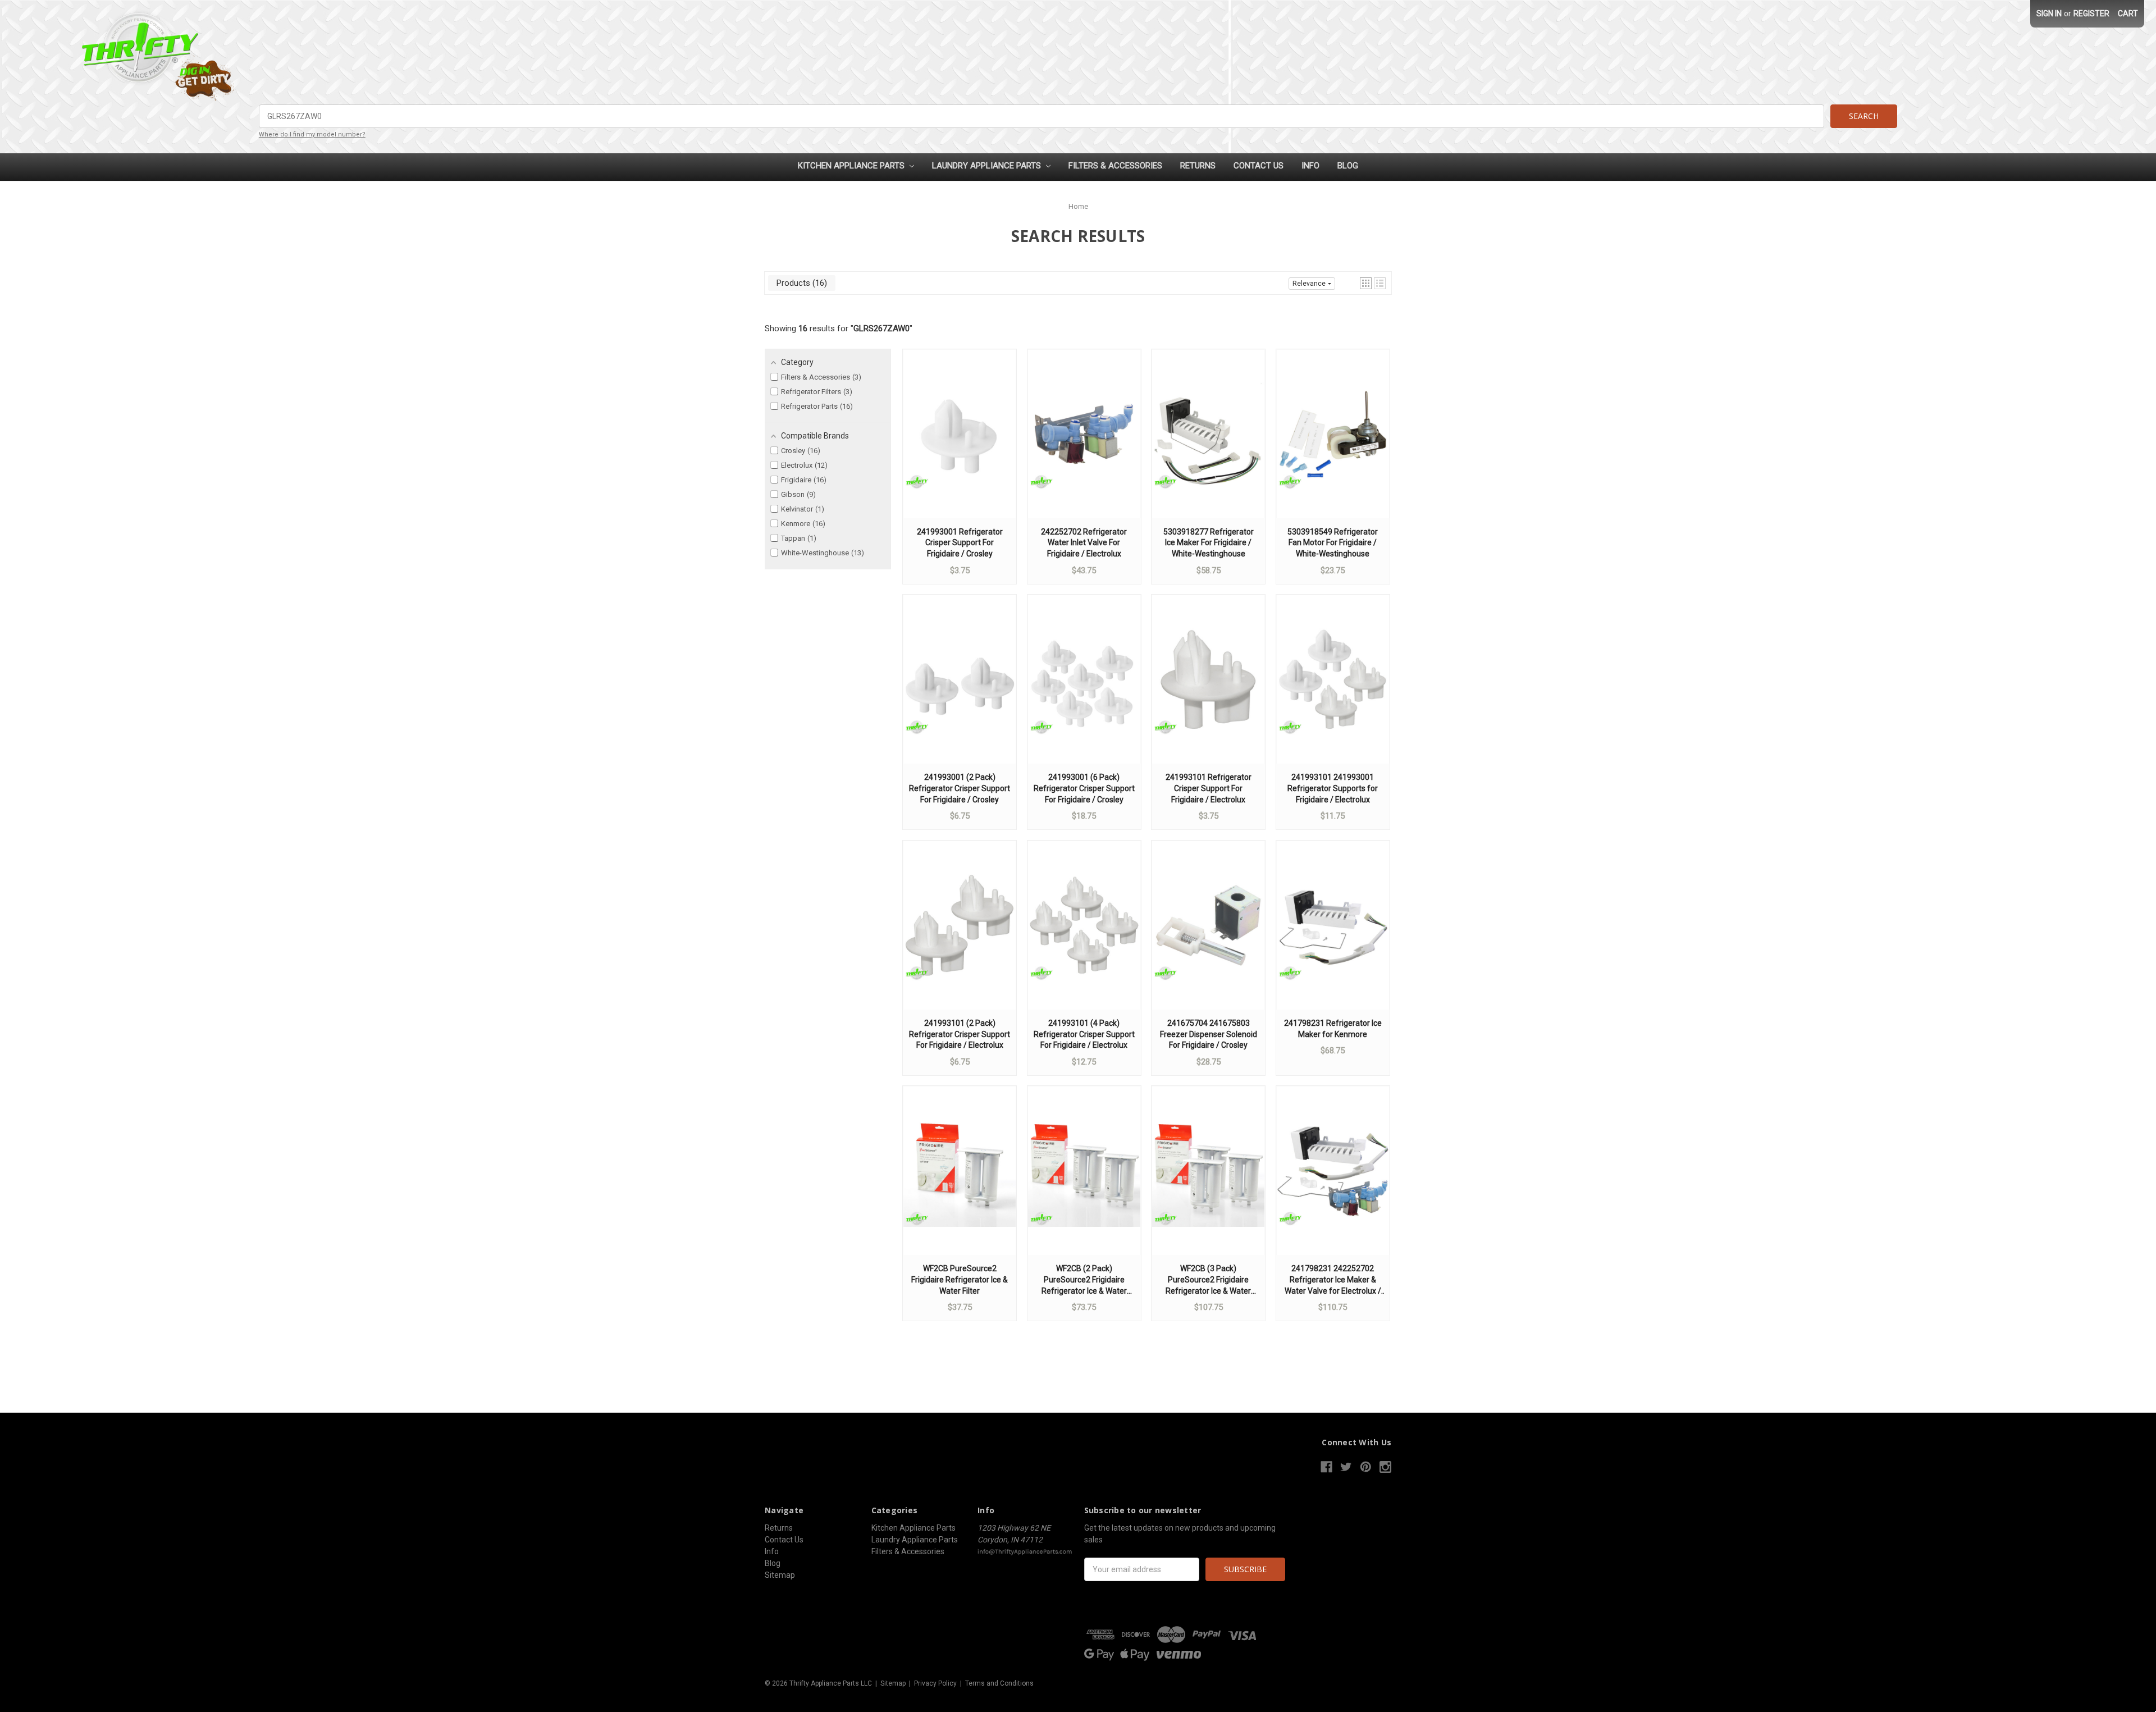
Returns (1198, 166)
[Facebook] (1326, 1467)
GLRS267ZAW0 (881, 328)
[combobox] (1042, 116)
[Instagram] (1385, 1467)
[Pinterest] (1366, 1467)
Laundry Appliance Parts (988, 166)
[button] (1366, 283)
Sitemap (780, 1575)
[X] (1346, 1467)
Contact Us (1259, 166)
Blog (1348, 166)
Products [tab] (800, 283)
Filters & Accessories (1115, 166)
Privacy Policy (935, 1683)
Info (1310, 166)
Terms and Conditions (999, 1683)
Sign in (2049, 13)
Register (2091, 13)
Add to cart (960, 445)
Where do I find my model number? (312, 134)
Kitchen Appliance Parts (852, 166)
